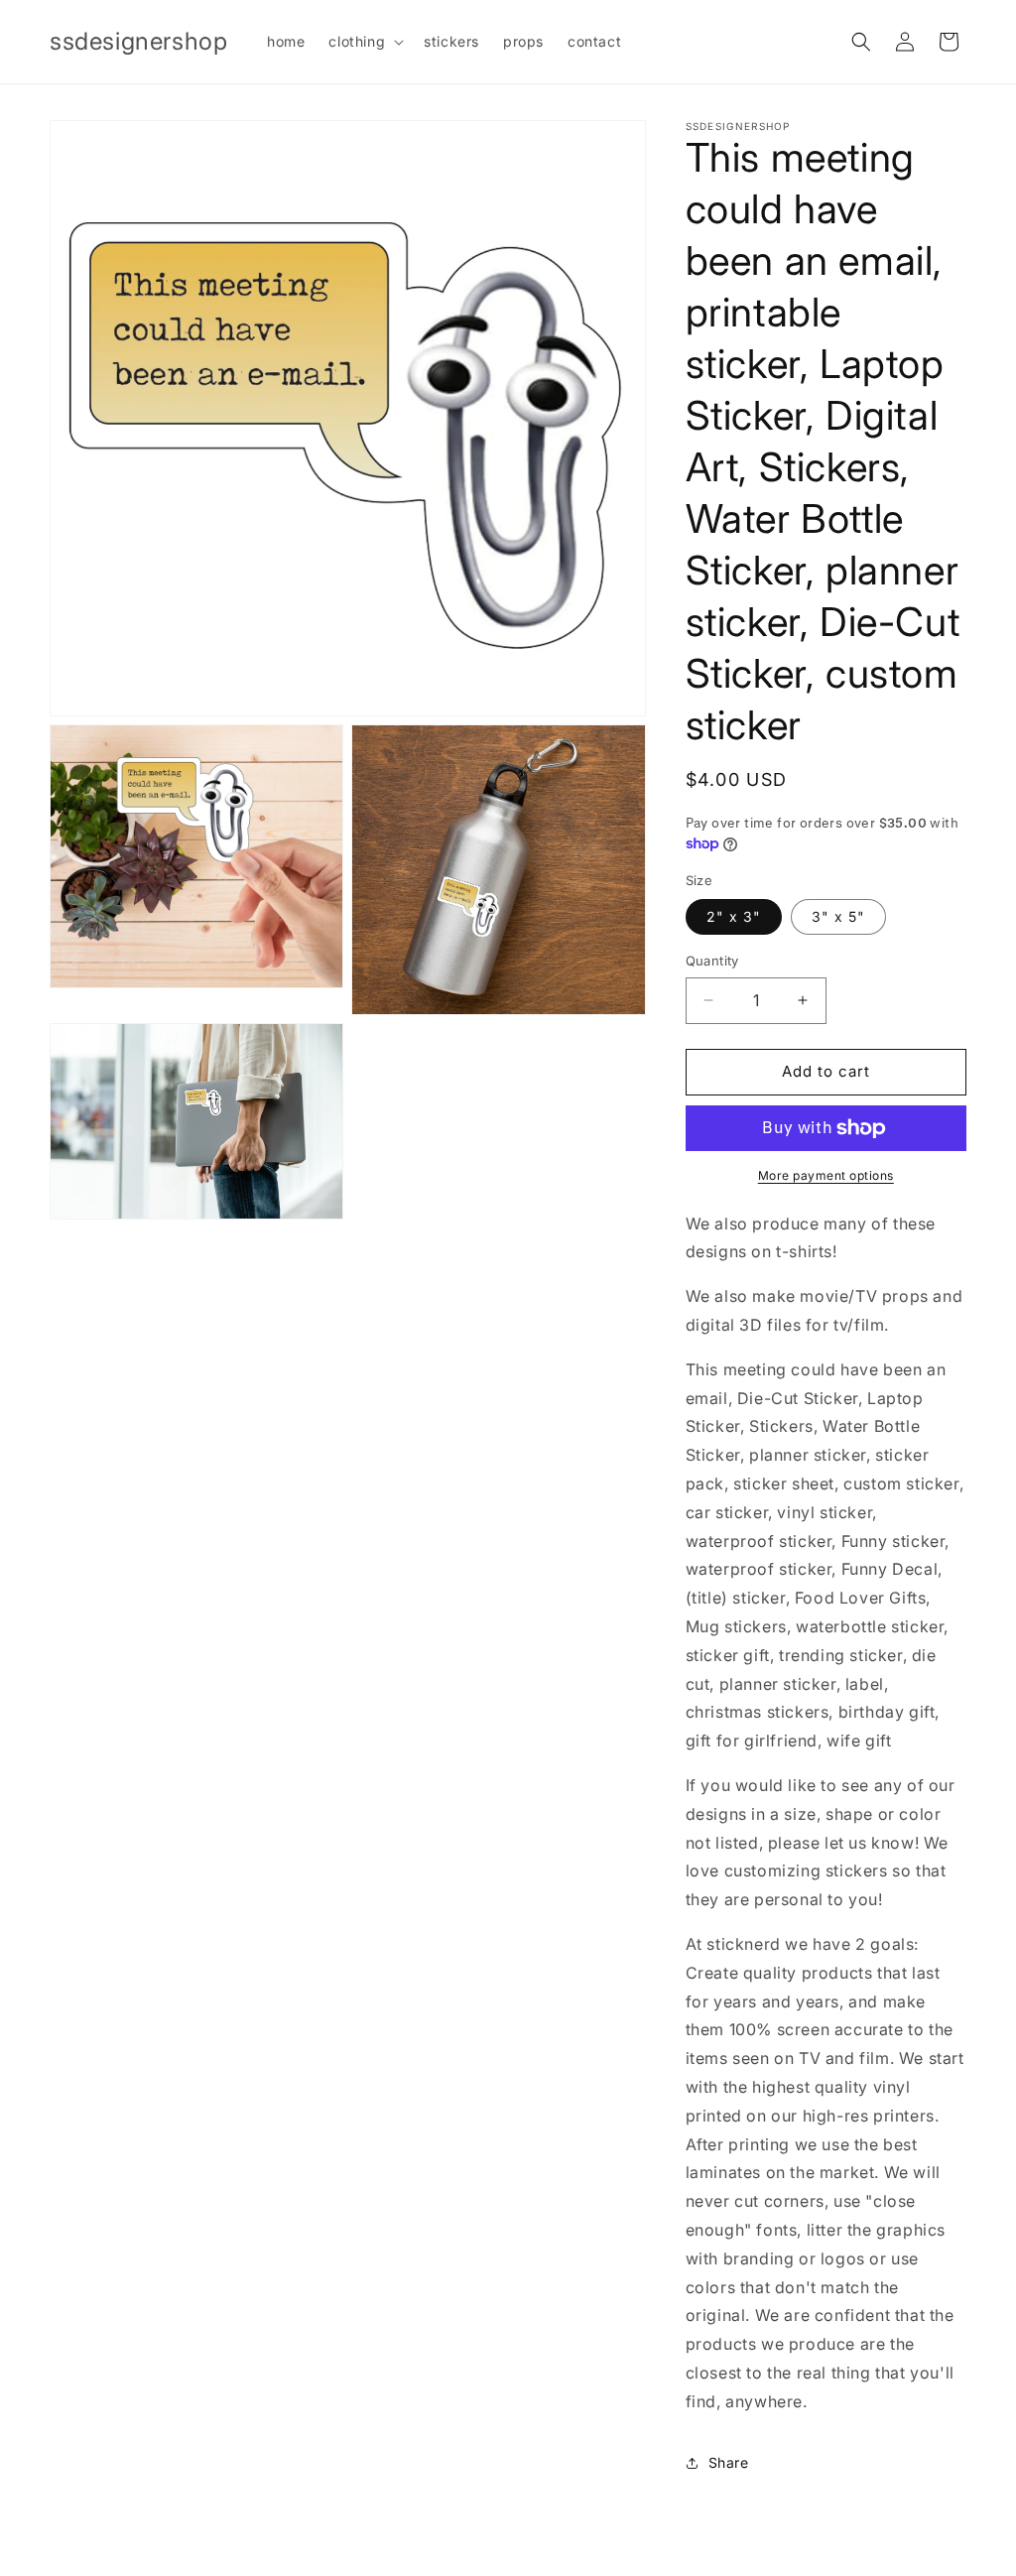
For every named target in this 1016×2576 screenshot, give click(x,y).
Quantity (712, 961)
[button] (364, 42)
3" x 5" (838, 916)
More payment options (826, 1175)
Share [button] (729, 2462)
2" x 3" (734, 916)
